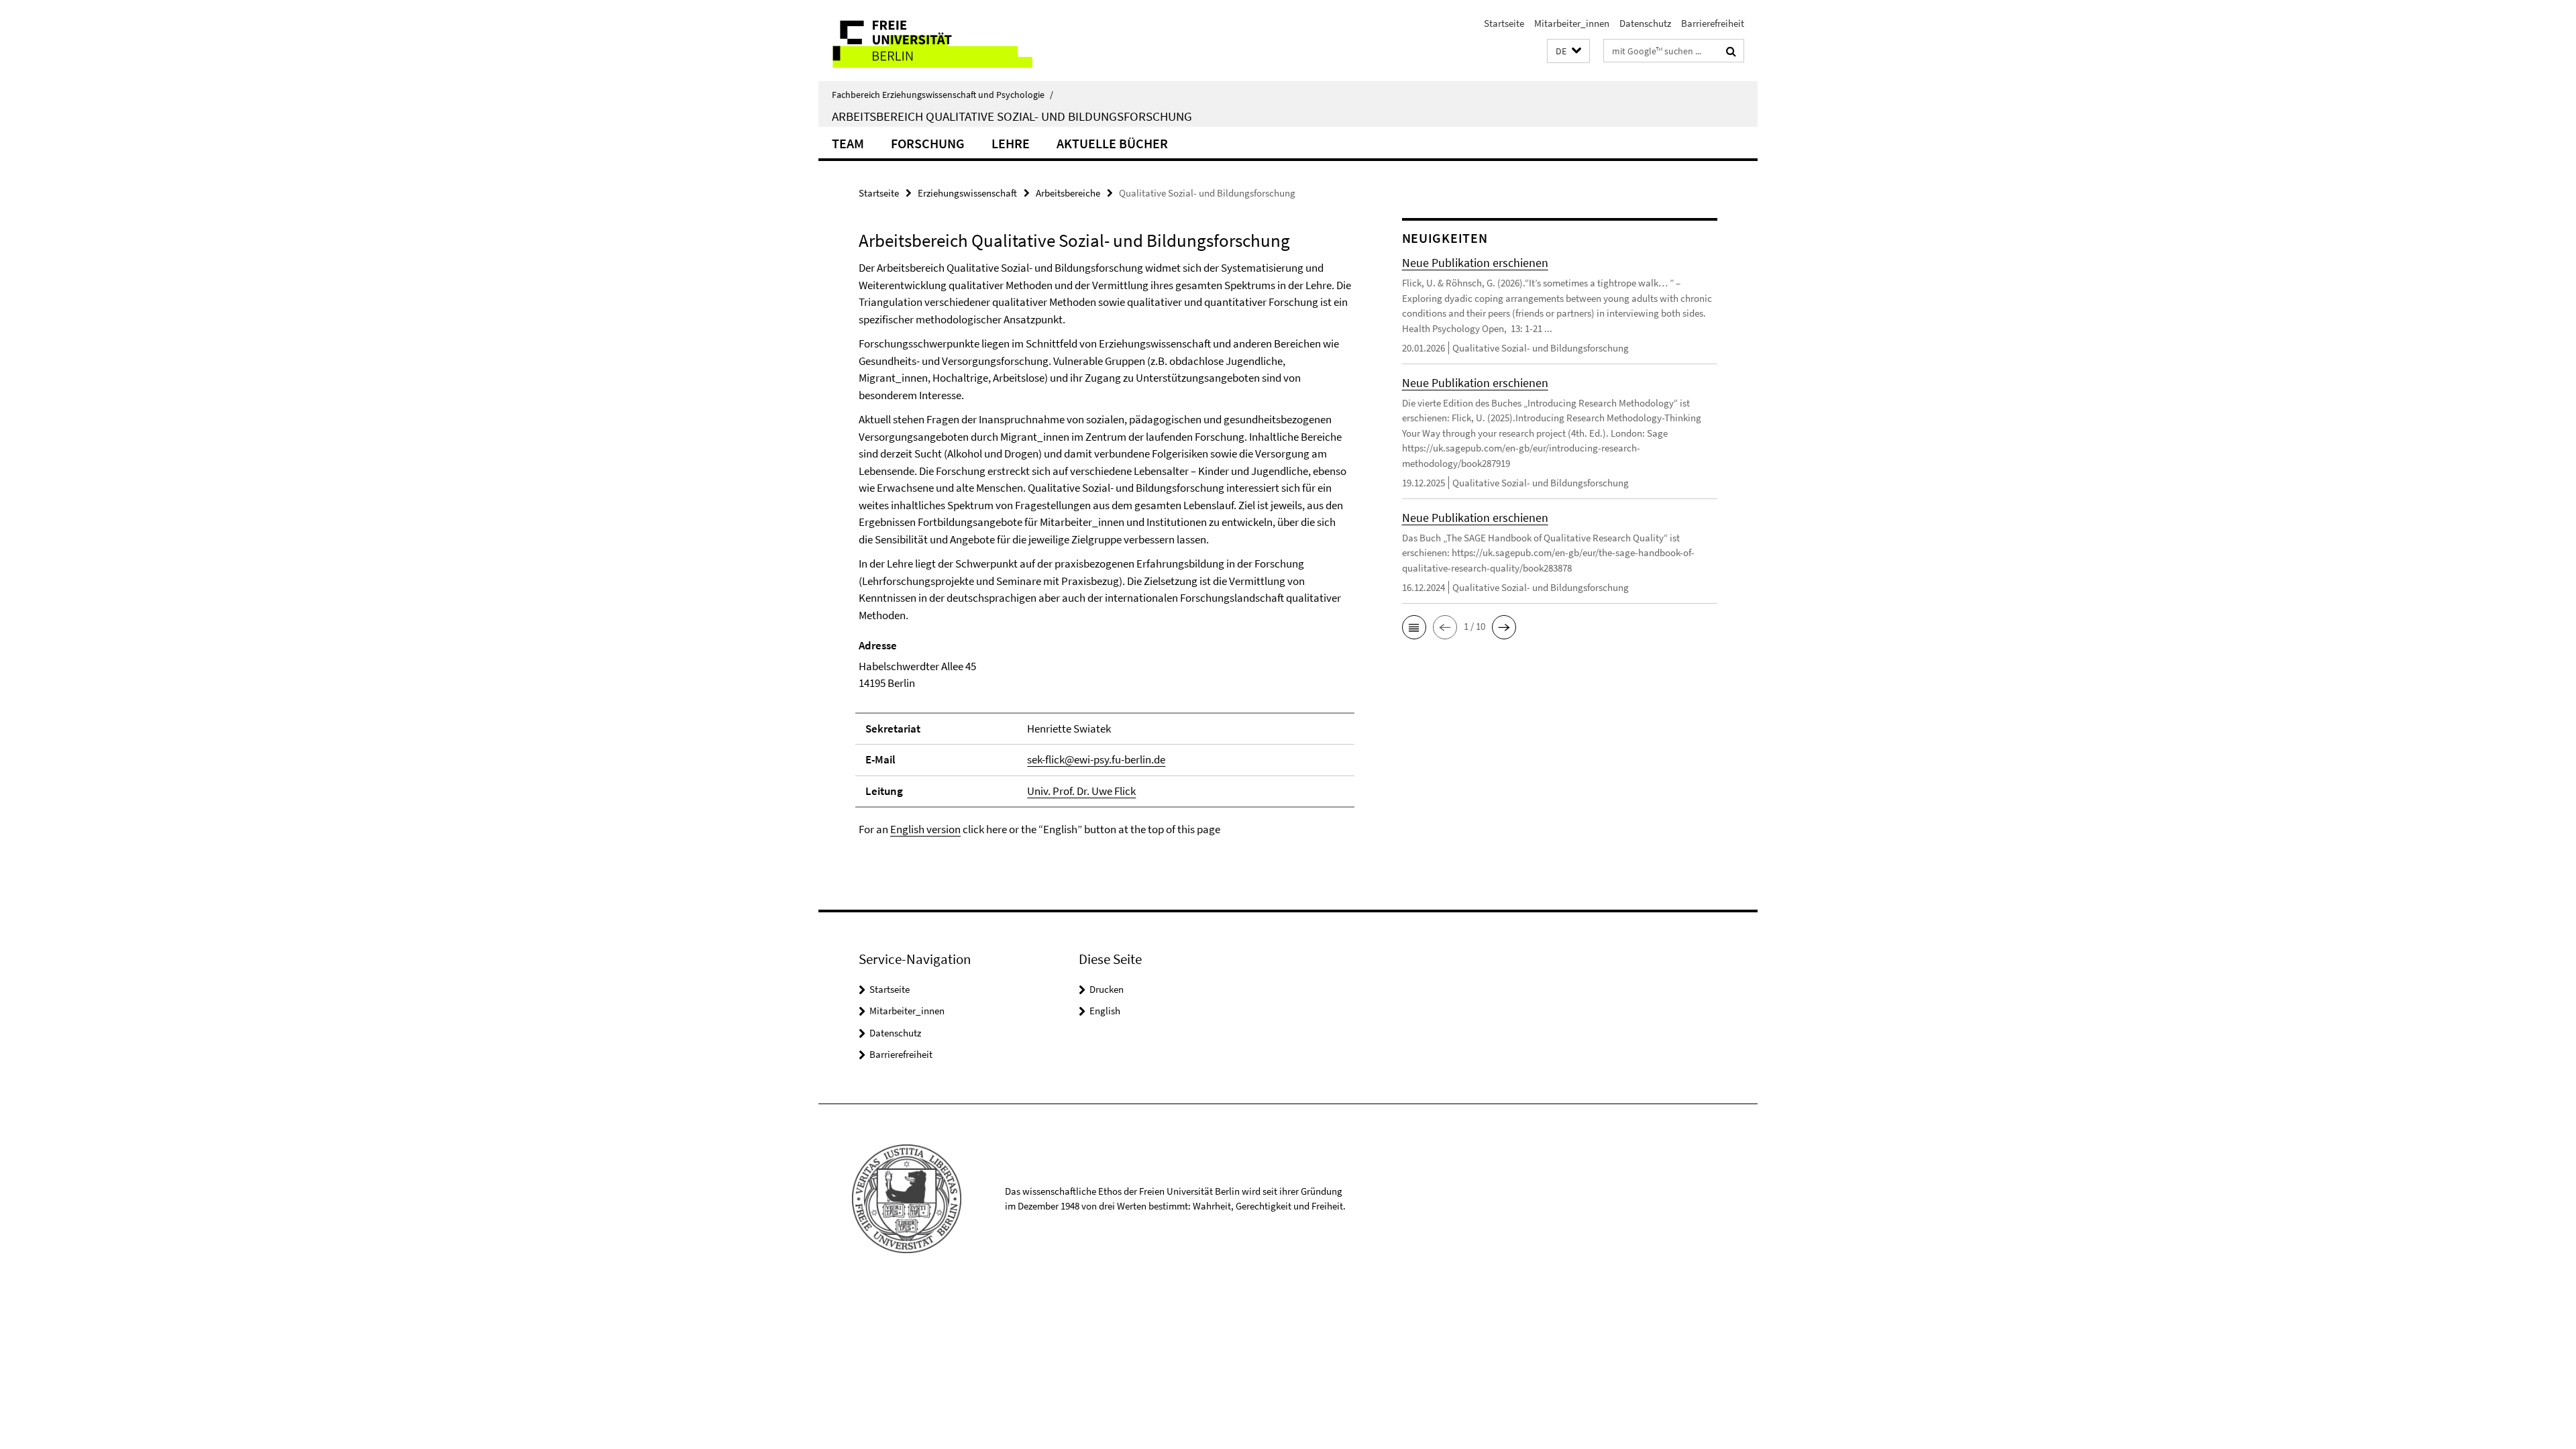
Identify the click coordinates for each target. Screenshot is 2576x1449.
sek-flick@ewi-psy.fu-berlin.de (1096, 759)
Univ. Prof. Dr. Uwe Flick (1081, 791)
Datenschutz (1645, 23)
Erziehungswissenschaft (967, 193)
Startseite (1504, 23)
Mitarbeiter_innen (1572, 23)
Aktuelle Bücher (1112, 143)
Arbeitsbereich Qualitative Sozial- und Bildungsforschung (1012, 116)
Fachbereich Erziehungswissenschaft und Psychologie (943, 95)
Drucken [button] (1107, 989)
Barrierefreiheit (1713, 23)
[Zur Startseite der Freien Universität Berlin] (931, 41)
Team (848, 143)
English (1105, 1011)
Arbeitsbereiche (1068, 193)
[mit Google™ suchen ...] (1731, 51)
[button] (1568, 51)
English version (925, 829)
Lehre (1011, 143)
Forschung (928, 143)
